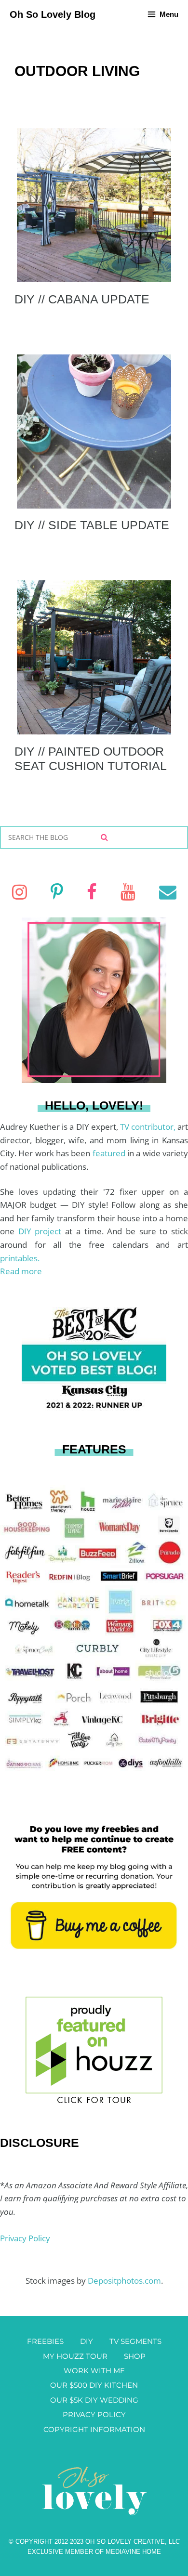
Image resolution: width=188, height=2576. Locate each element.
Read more (21, 1271)
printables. (20, 1258)
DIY (87, 2341)
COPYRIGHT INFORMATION (94, 2429)
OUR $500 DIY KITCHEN (94, 2385)
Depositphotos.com (124, 2281)
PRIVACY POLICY (94, 2414)
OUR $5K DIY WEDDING (94, 2400)
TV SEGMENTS (135, 2341)
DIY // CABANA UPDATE (82, 299)
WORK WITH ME (94, 2371)
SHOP (135, 2356)
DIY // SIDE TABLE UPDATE (92, 525)
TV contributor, (149, 1127)
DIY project (42, 1231)
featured (110, 1153)
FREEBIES (45, 2341)
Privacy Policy (25, 2238)
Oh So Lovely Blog (53, 14)
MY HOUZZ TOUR (75, 2356)
